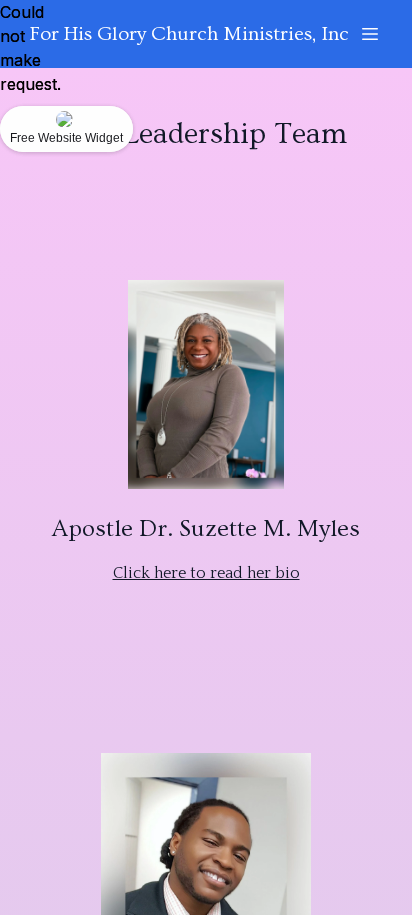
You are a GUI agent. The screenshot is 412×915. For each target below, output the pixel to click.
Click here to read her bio (206, 573)
